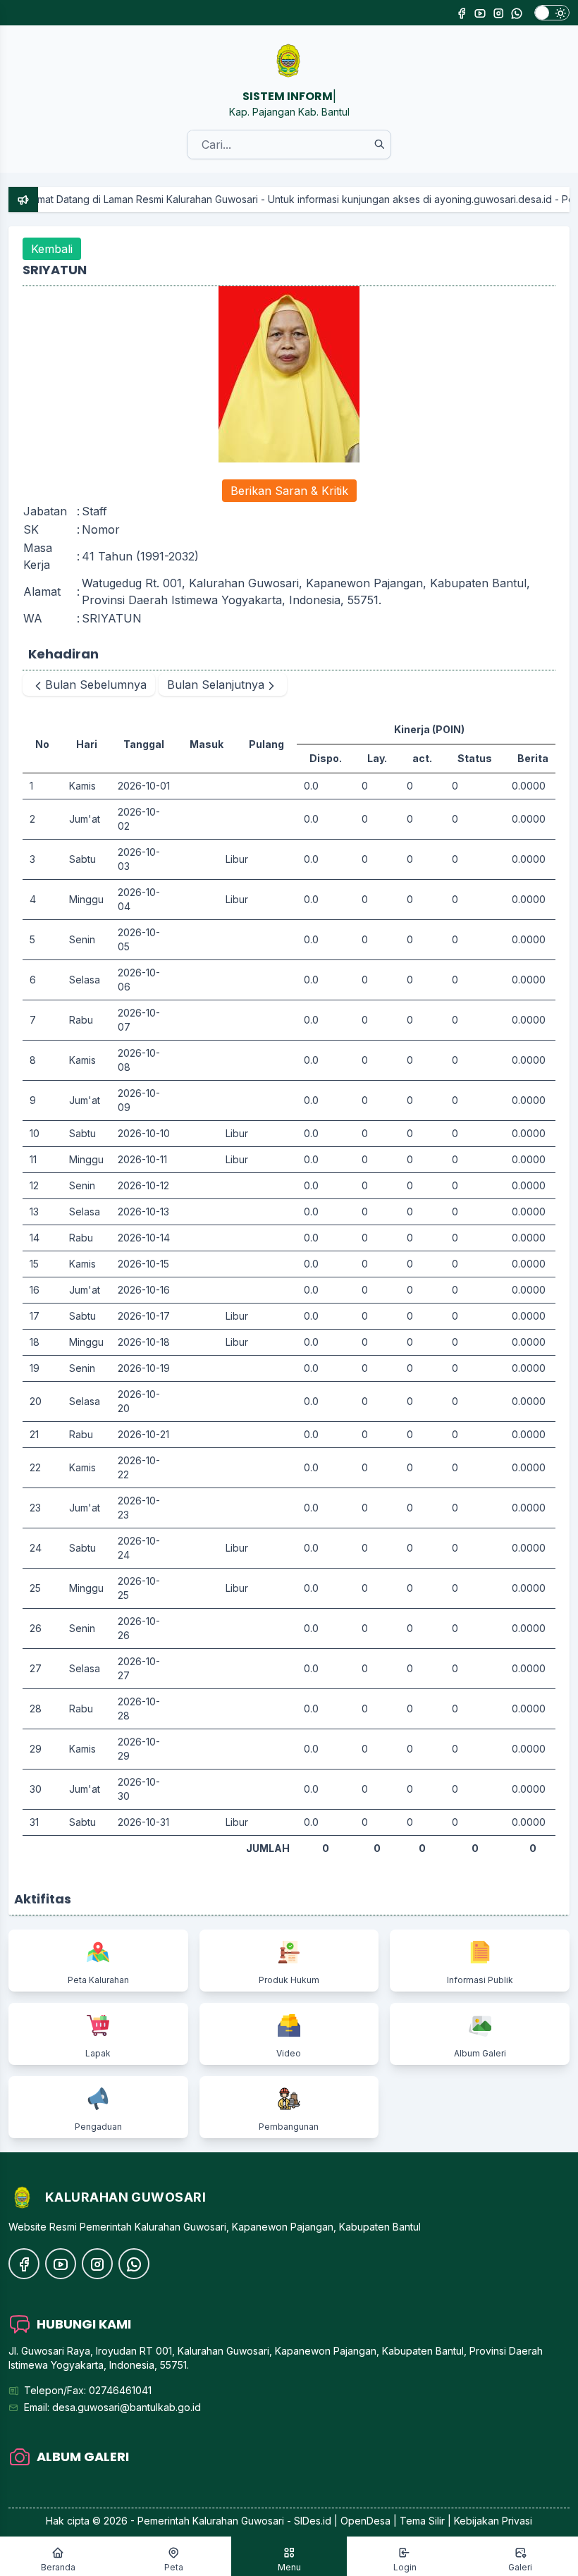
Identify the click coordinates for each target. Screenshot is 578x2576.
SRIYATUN (112, 618)
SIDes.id (314, 2521)
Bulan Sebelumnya (96, 685)
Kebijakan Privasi (493, 2521)
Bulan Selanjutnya (216, 685)
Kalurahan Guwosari (238, 2521)
